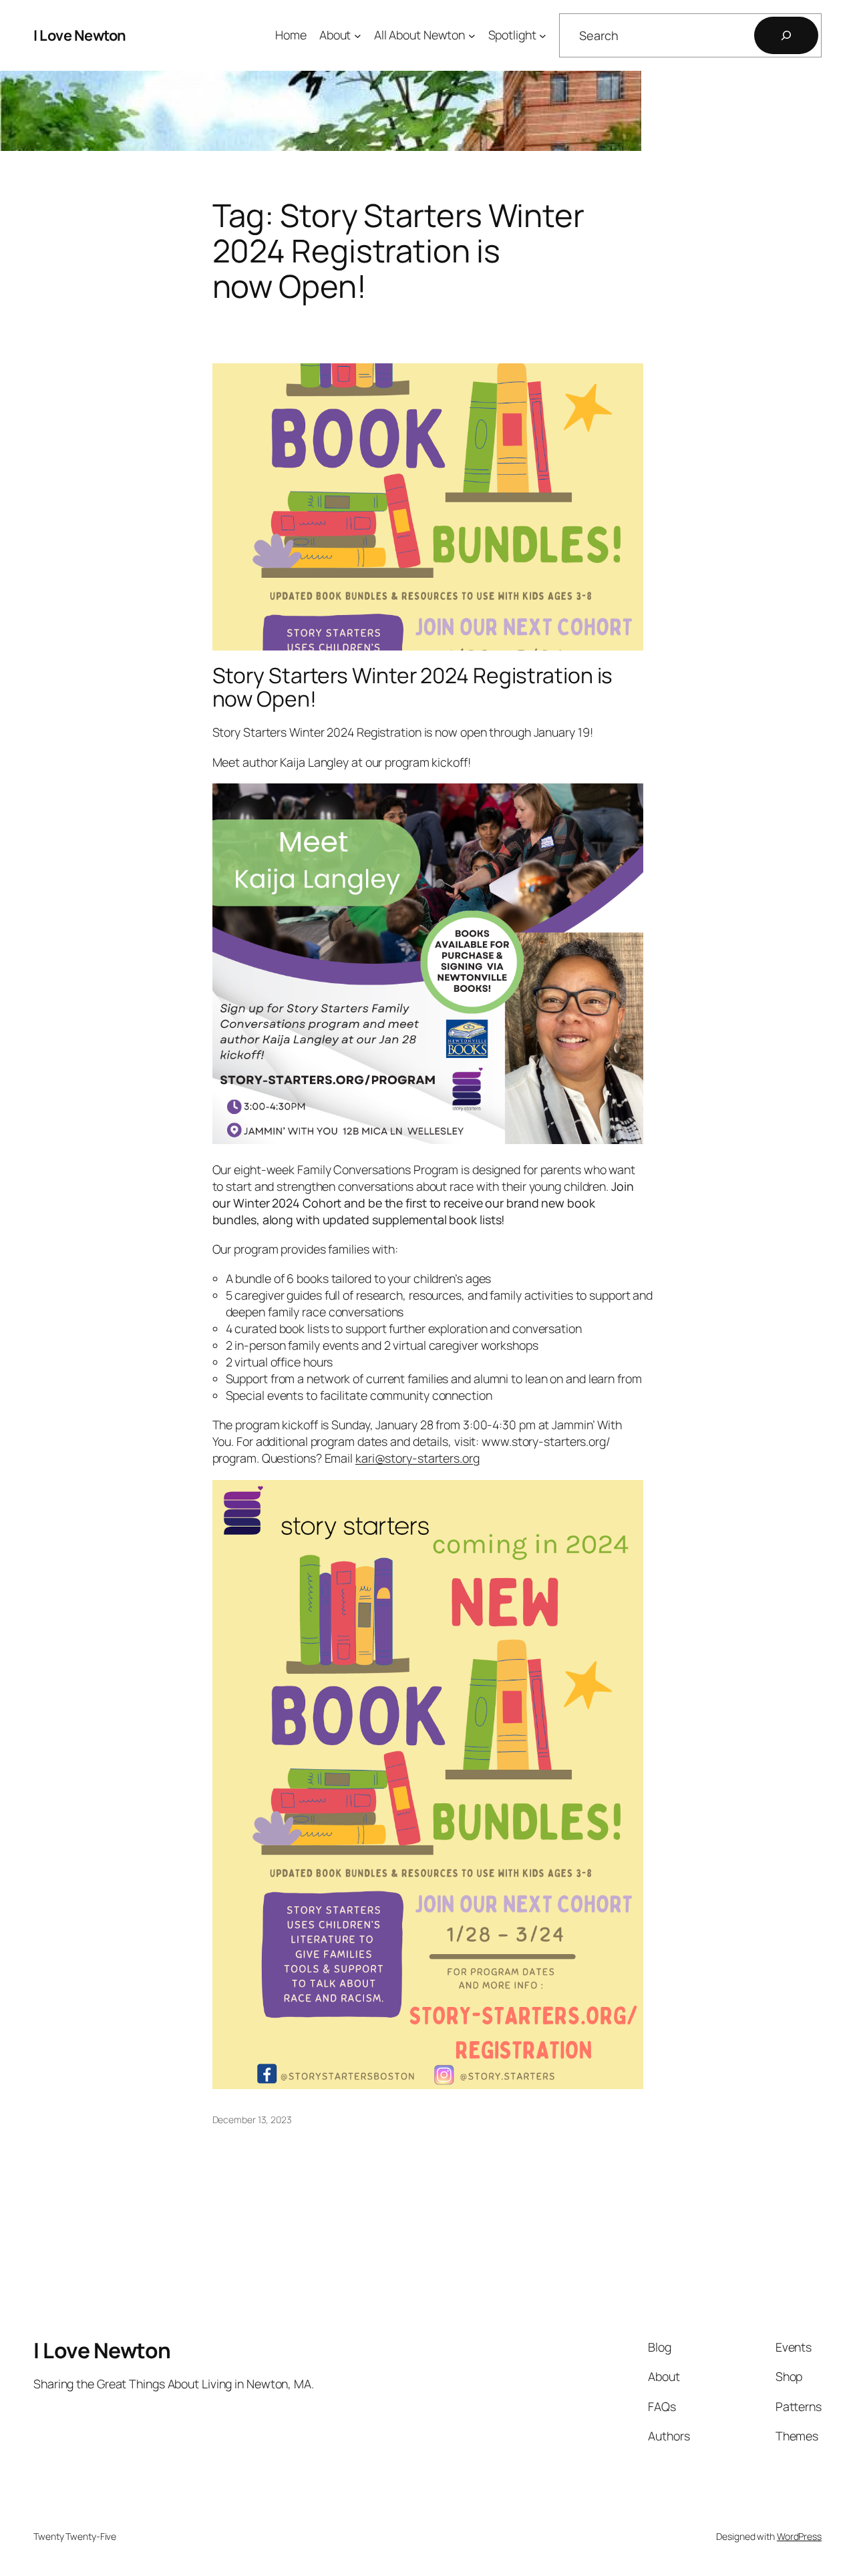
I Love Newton (80, 35)
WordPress (799, 2536)
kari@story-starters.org (417, 1458)
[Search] (786, 35)
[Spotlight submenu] (543, 36)
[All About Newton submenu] (472, 36)
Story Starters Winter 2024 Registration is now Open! (413, 688)
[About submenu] (358, 36)
